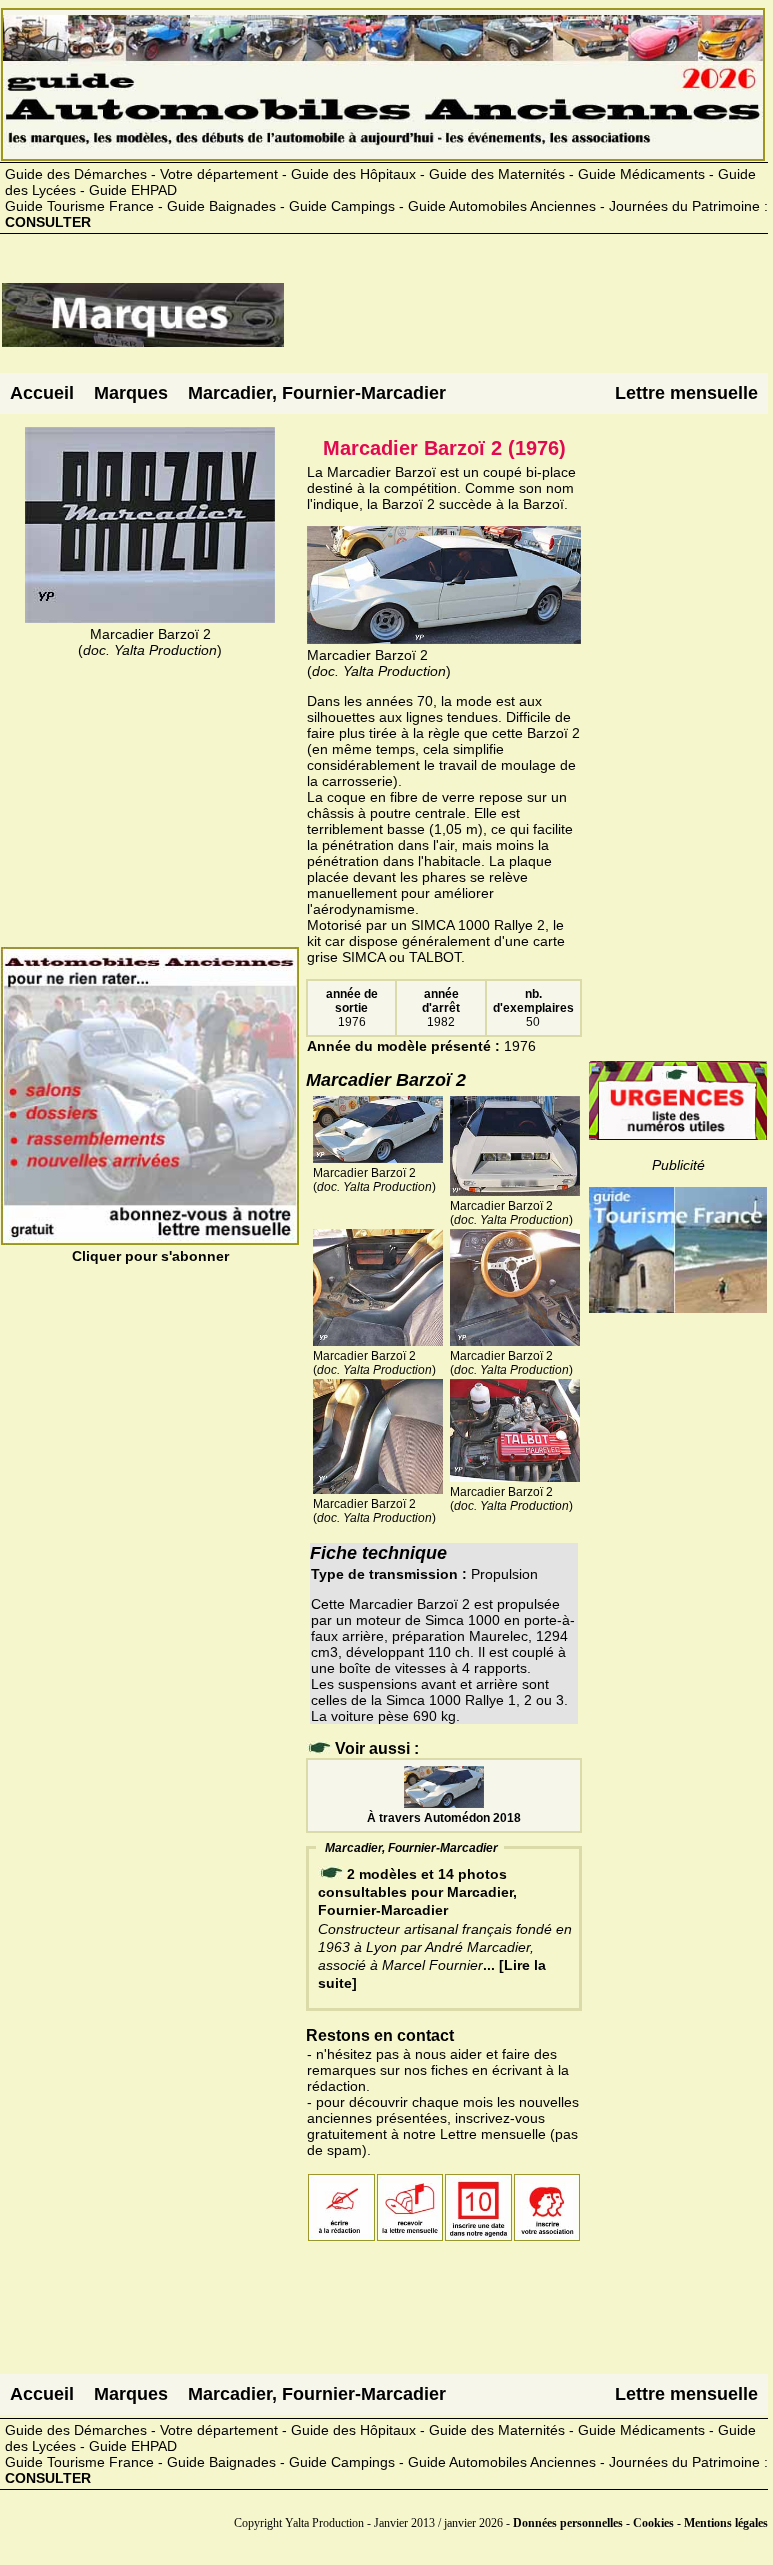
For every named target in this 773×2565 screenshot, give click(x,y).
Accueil (42, 393)
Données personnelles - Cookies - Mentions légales (640, 2523)
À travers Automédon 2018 (444, 1818)
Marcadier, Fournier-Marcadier (317, 393)
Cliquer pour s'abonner (150, 1256)
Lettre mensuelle (686, 393)
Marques (131, 393)
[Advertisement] (526, 323)
